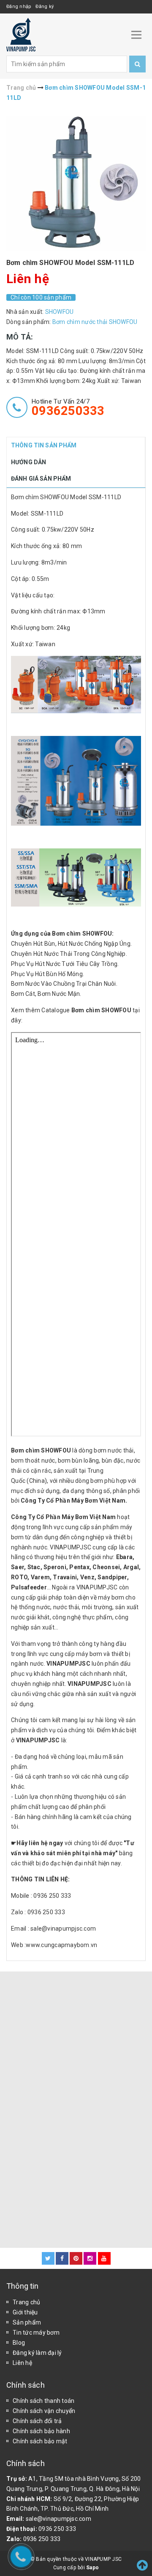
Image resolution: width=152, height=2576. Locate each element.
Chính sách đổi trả (37, 2421)
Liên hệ (22, 2363)
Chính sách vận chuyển (44, 2411)
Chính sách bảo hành (41, 2431)
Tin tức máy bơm (36, 2333)
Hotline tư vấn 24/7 (68, 407)
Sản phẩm (27, 2322)
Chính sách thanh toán (43, 2401)
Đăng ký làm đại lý (37, 2353)
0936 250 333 (57, 2529)
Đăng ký (45, 7)
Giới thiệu (25, 2312)
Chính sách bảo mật (40, 2441)
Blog (19, 2343)
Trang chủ (26, 2302)
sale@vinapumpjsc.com (58, 2519)
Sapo (92, 2568)
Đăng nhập (19, 7)
